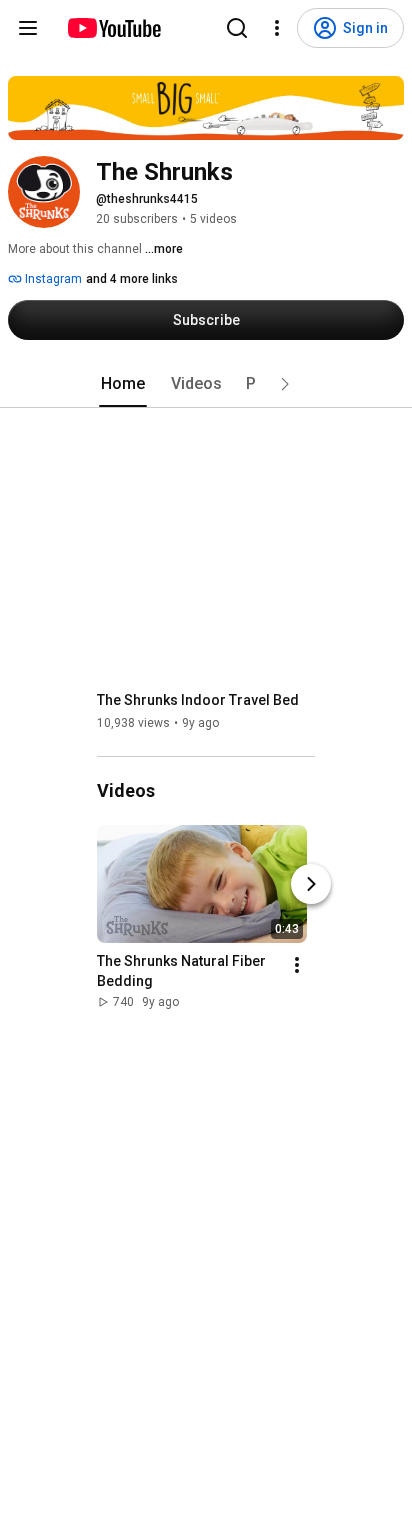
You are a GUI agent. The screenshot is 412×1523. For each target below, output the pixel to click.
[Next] (311, 884)
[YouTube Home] (113, 28)
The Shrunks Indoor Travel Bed (198, 700)
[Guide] (28, 28)
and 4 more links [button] (132, 279)
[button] (285, 384)
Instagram (52, 279)
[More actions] (297, 965)
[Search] (237, 28)
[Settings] (277, 28)
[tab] (123, 384)
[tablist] (206, 384)
